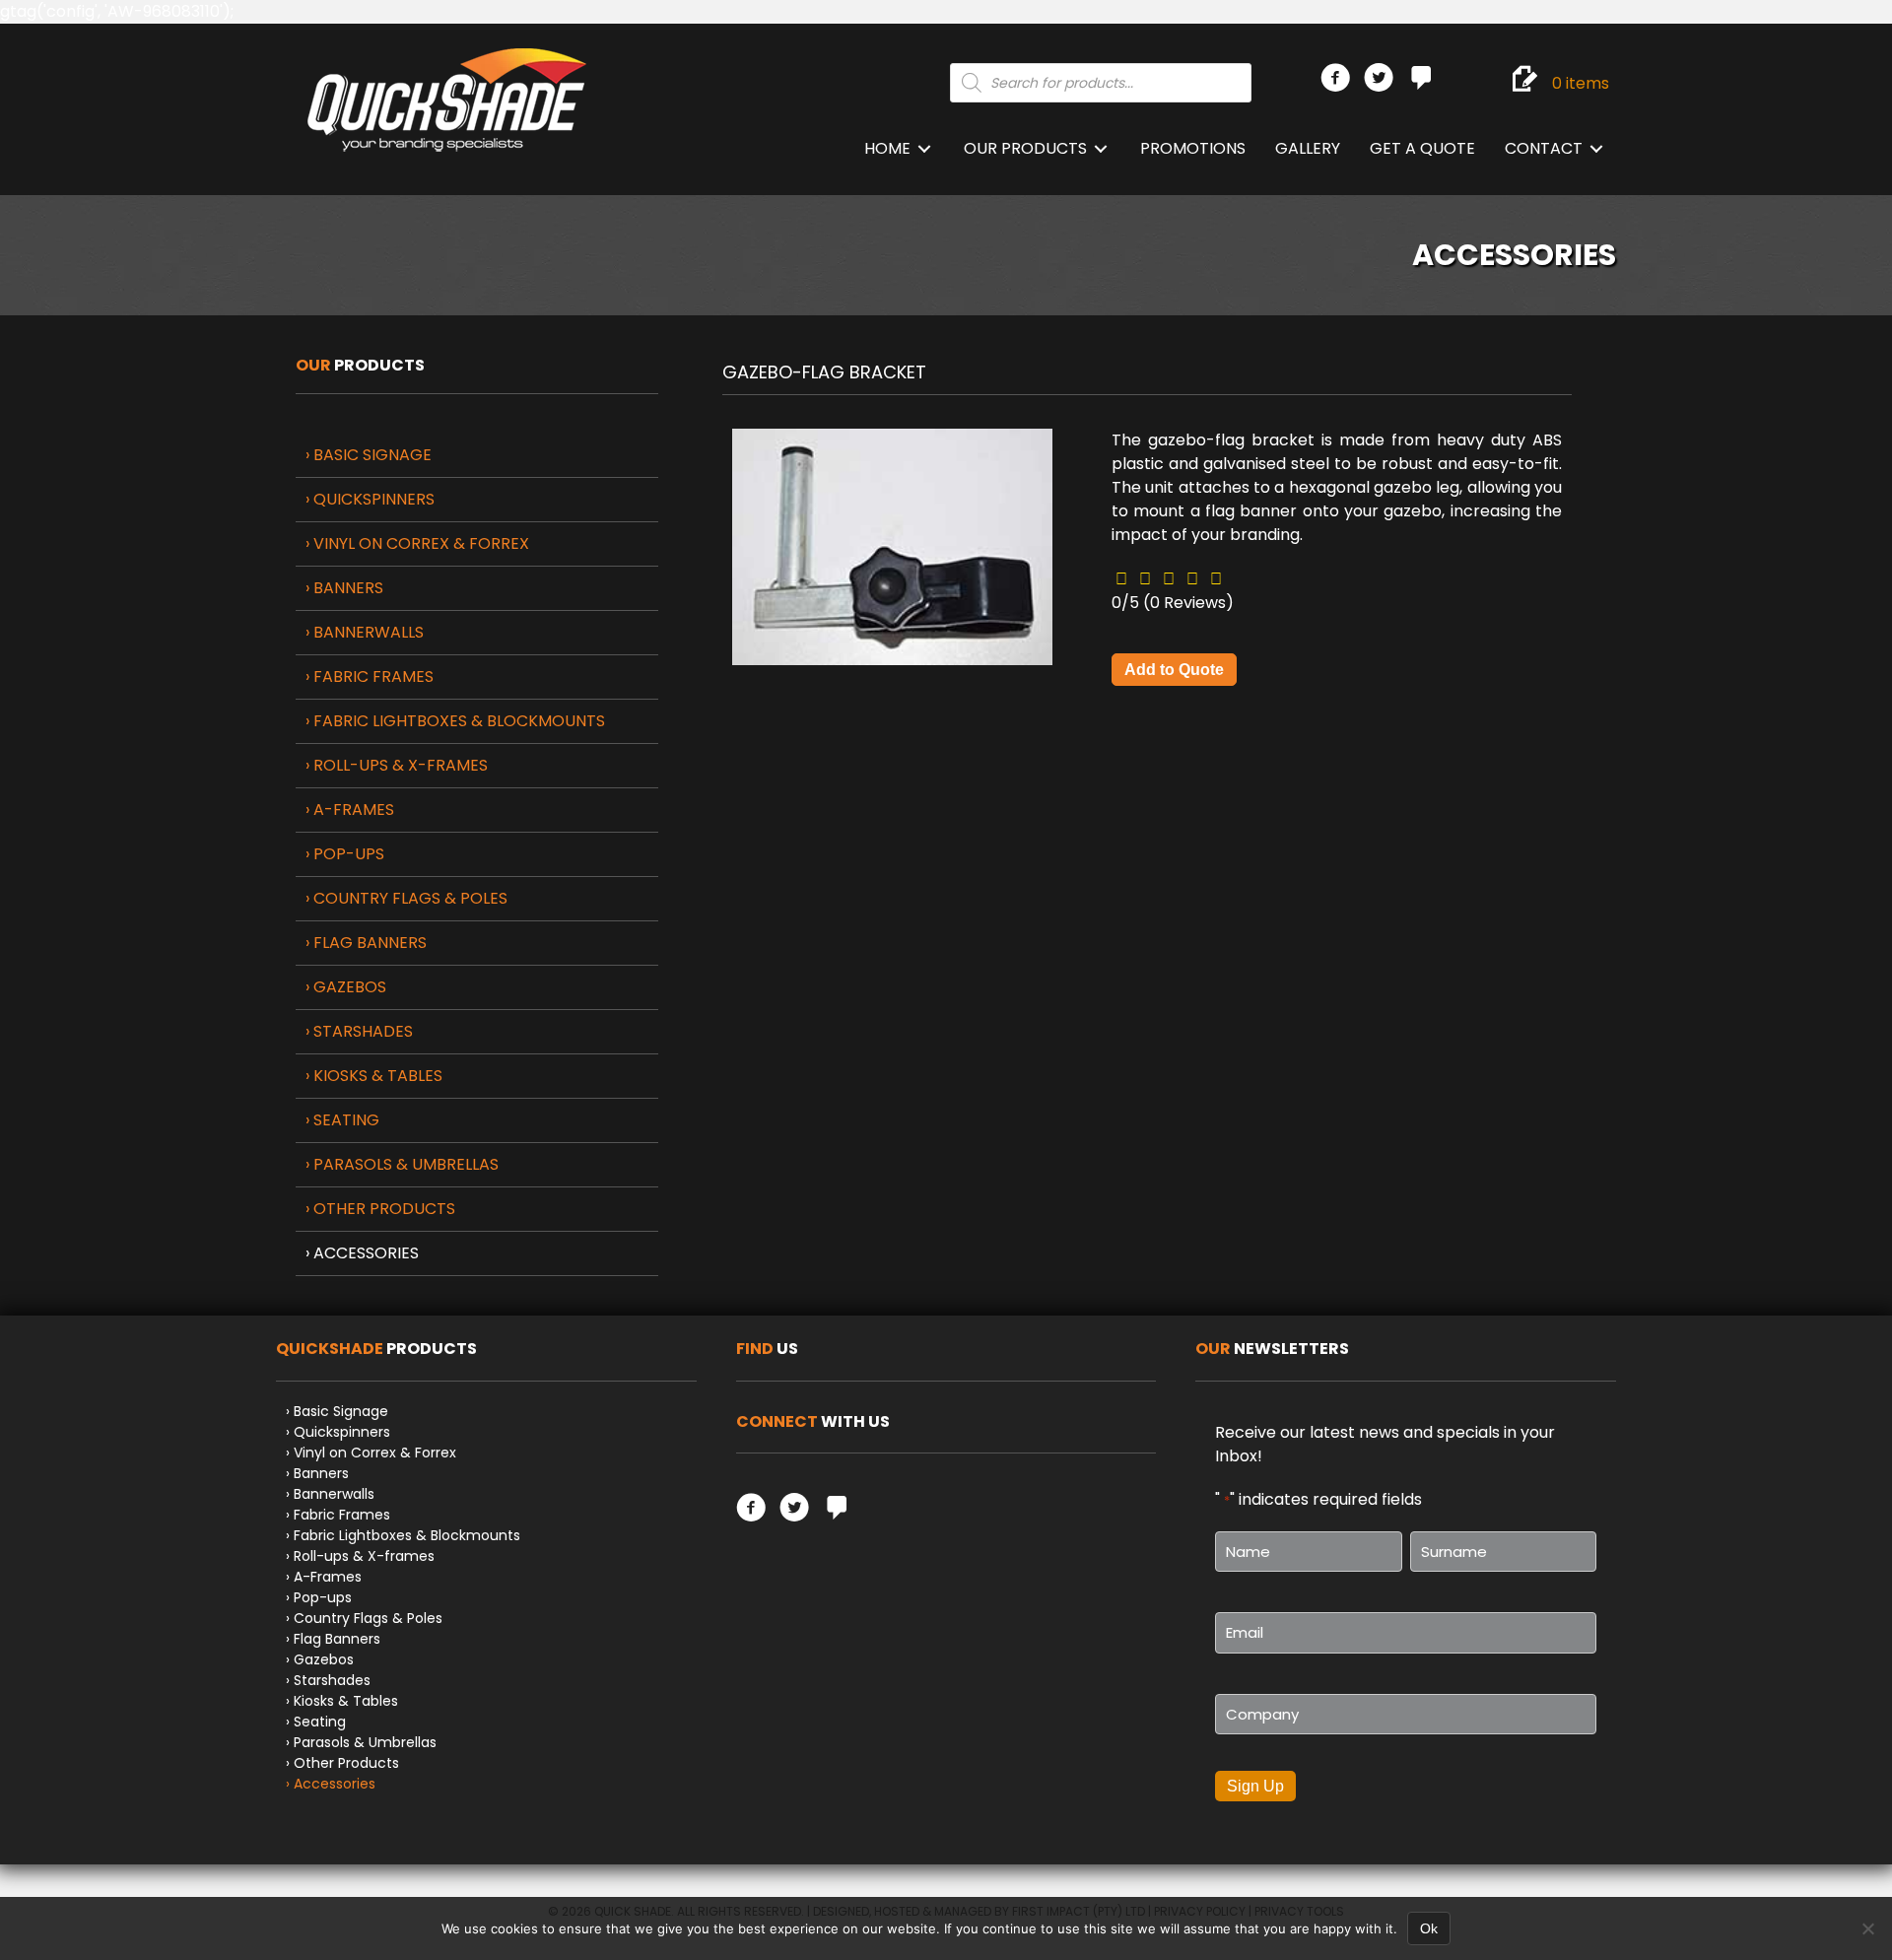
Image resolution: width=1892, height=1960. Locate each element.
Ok (1429, 1928)
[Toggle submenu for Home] (924, 149)
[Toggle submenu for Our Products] (1101, 149)
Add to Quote (1174, 670)
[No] (1867, 1928)
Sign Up (1255, 1786)
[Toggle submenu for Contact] (1596, 149)
